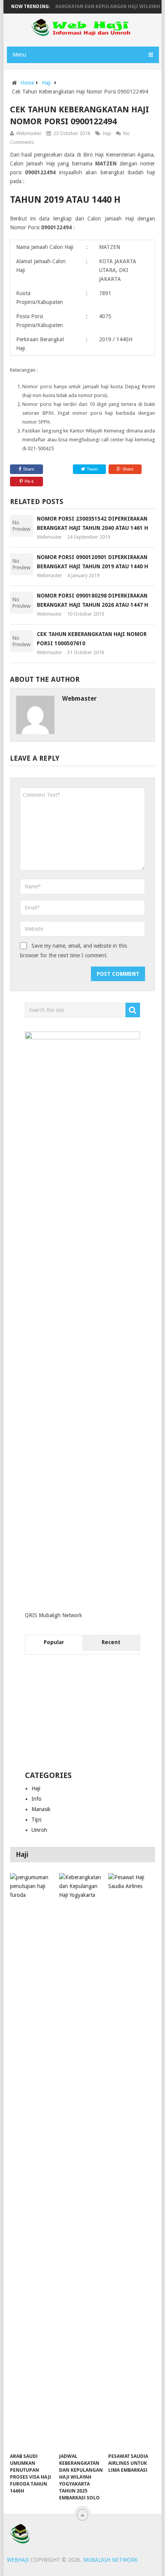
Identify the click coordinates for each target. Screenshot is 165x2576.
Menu (19, 55)
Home (27, 83)
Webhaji (18, 2560)
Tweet (92, 469)
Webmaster (29, 133)
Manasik (41, 1809)
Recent (111, 1642)
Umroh (39, 1830)
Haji (46, 83)
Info (36, 1799)
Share (29, 469)
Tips (36, 1820)
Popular (54, 1642)
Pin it (29, 481)
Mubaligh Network (111, 2560)
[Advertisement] (82, 1713)
